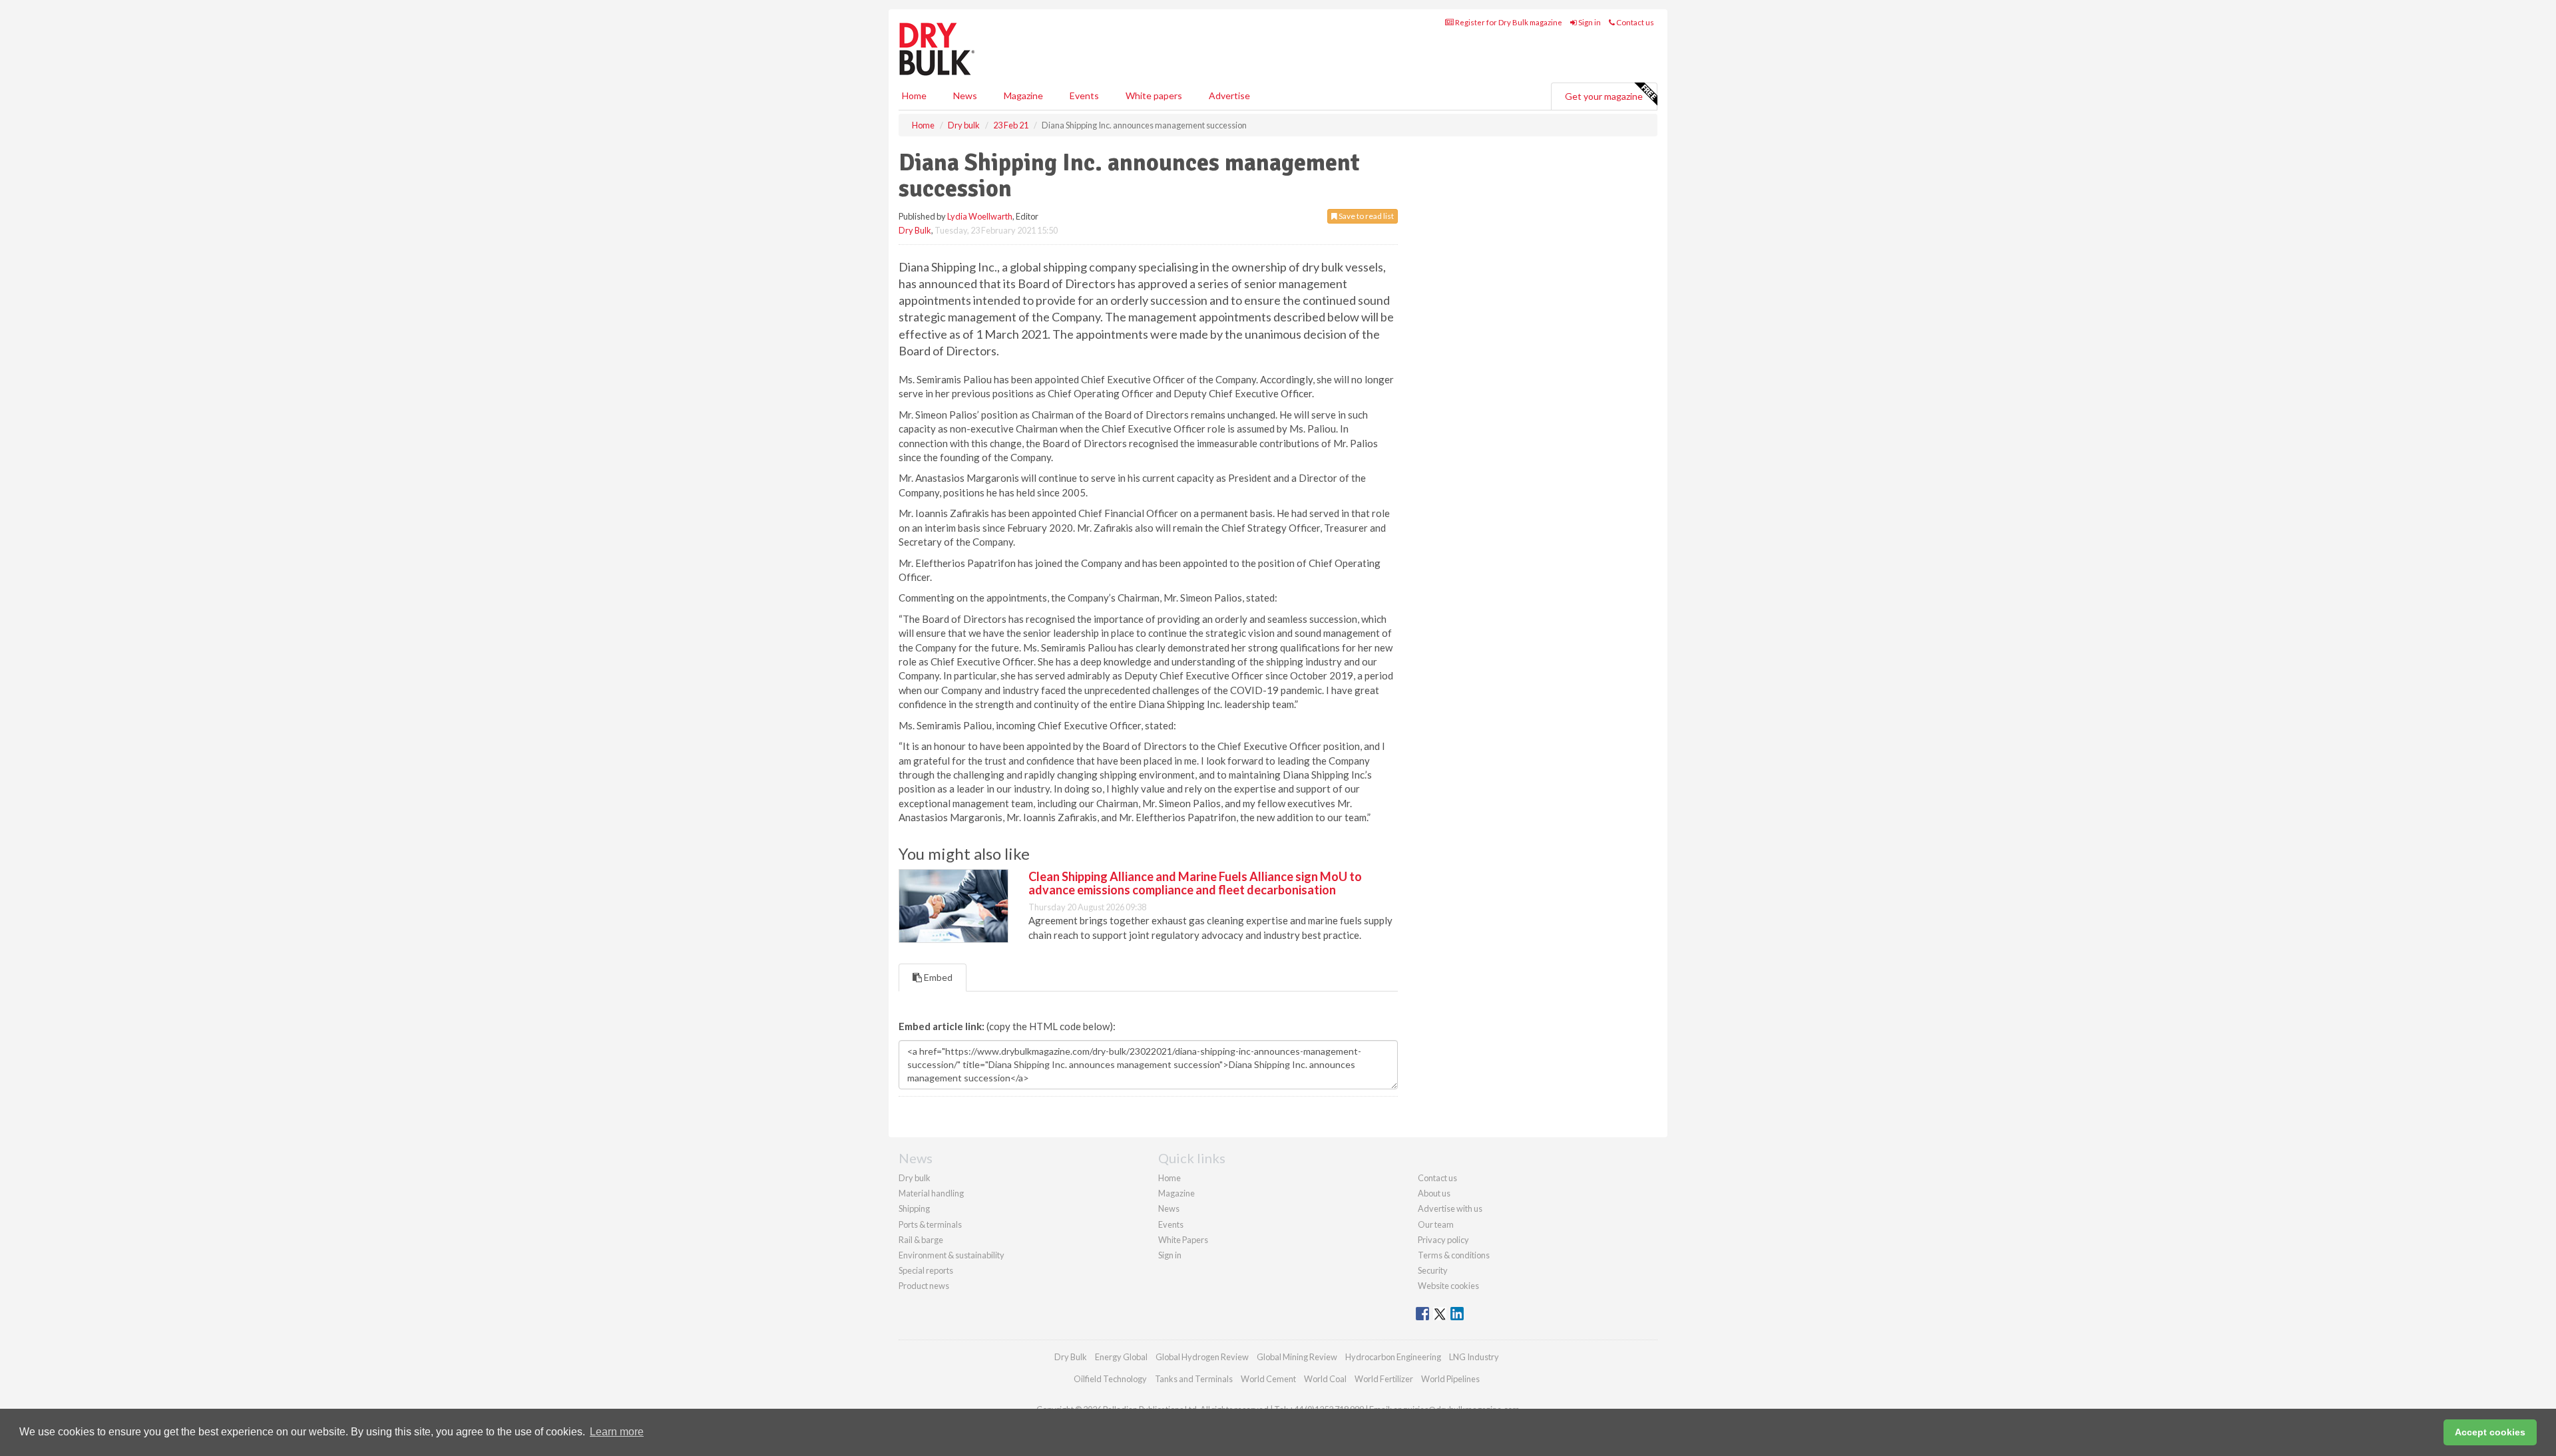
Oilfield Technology (1110, 1379)
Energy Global (1121, 1357)
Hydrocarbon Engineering (1393, 1357)
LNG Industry (1474, 1357)
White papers (1154, 95)
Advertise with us (1450, 1208)
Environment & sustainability (952, 1255)
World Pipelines (1450, 1379)
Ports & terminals (930, 1224)
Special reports (926, 1270)
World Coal (1325, 1379)
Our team (1436, 1224)
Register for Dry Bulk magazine (1508, 22)
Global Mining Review (1297, 1357)
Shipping (914, 1208)
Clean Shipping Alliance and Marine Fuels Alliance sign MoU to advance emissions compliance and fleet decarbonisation (1195, 883)
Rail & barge (921, 1240)
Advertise (1229, 95)
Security (1433, 1270)
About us (1434, 1193)
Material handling (931, 1193)
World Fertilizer (1384, 1379)
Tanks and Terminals (1194, 1379)
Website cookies (1448, 1286)
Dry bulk (915, 1178)
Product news (924, 1286)
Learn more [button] (617, 1432)
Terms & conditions (1454, 1255)
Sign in (1589, 22)
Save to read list (1366, 216)
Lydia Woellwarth (980, 216)
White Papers (1183, 1240)
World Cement (1268, 1379)
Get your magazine (1604, 96)
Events (1084, 95)
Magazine (1023, 95)
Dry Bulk (915, 230)
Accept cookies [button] (2490, 1432)
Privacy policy (1443, 1240)
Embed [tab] (937, 977)
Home (914, 95)
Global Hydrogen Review (1202, 1357)
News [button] (965, 95)
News (1169, 1208)
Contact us (1634, 22)
